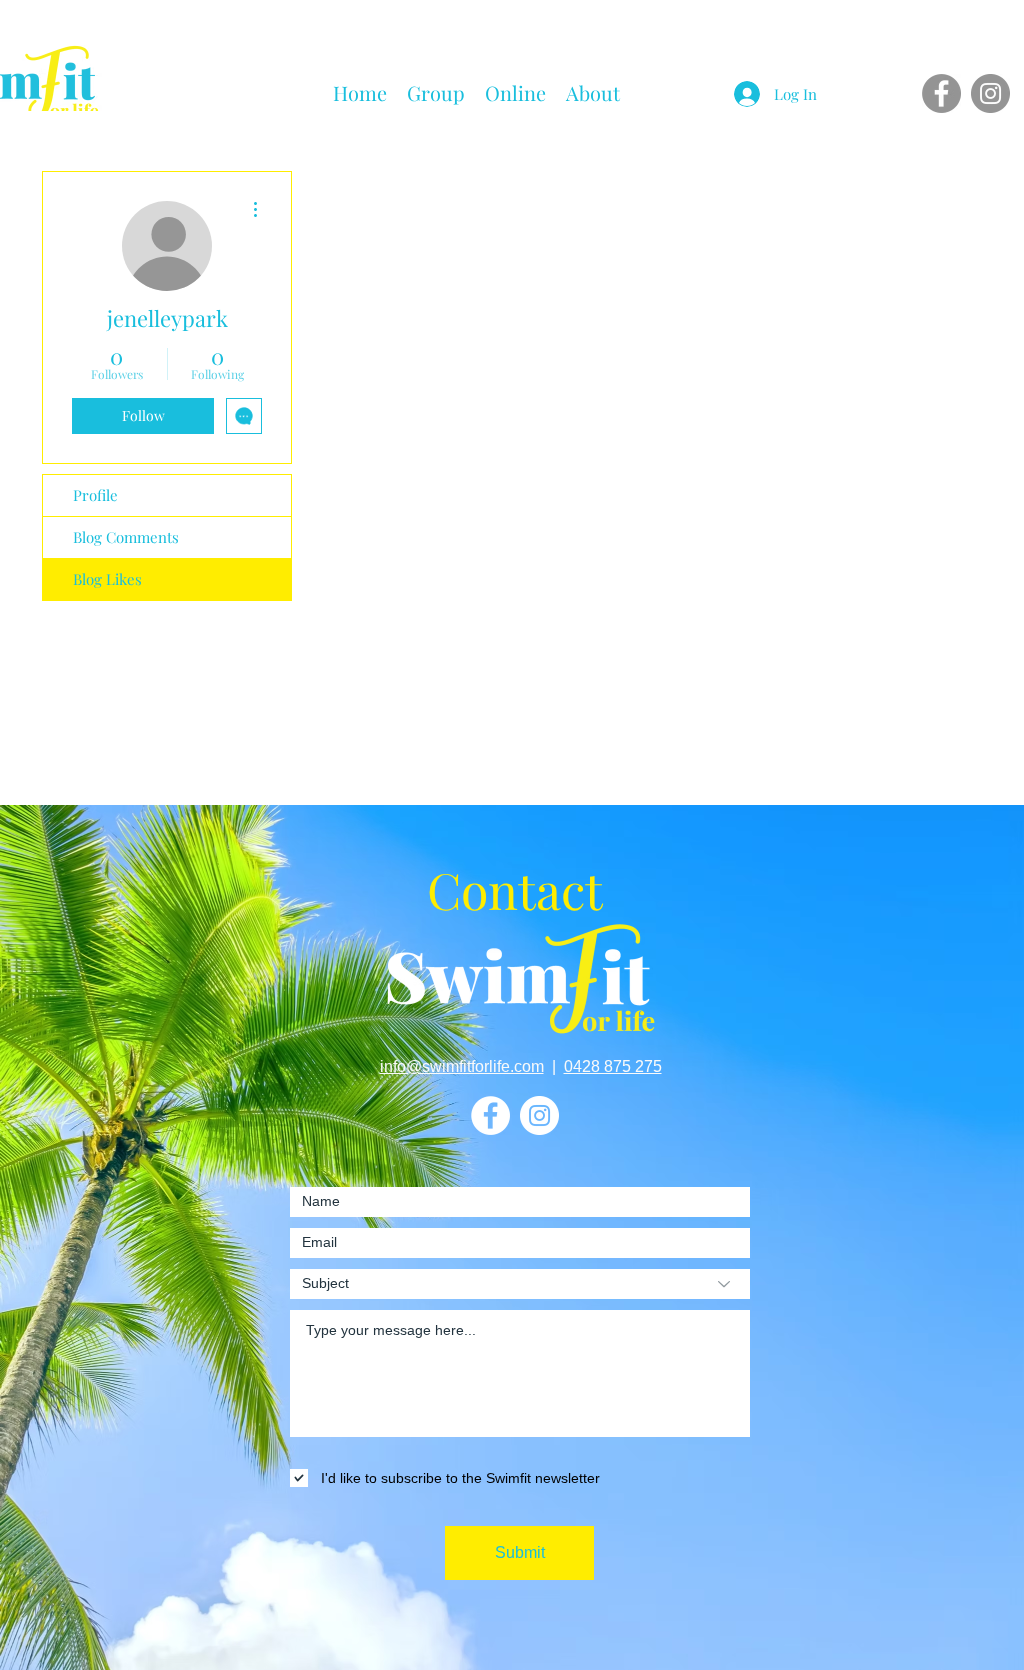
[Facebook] (941, 93)
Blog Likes (107, 579)
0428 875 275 (613, 1066)
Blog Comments (126, 537)
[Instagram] (990, 93)
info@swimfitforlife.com (462, 1066)
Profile (95, 495)
